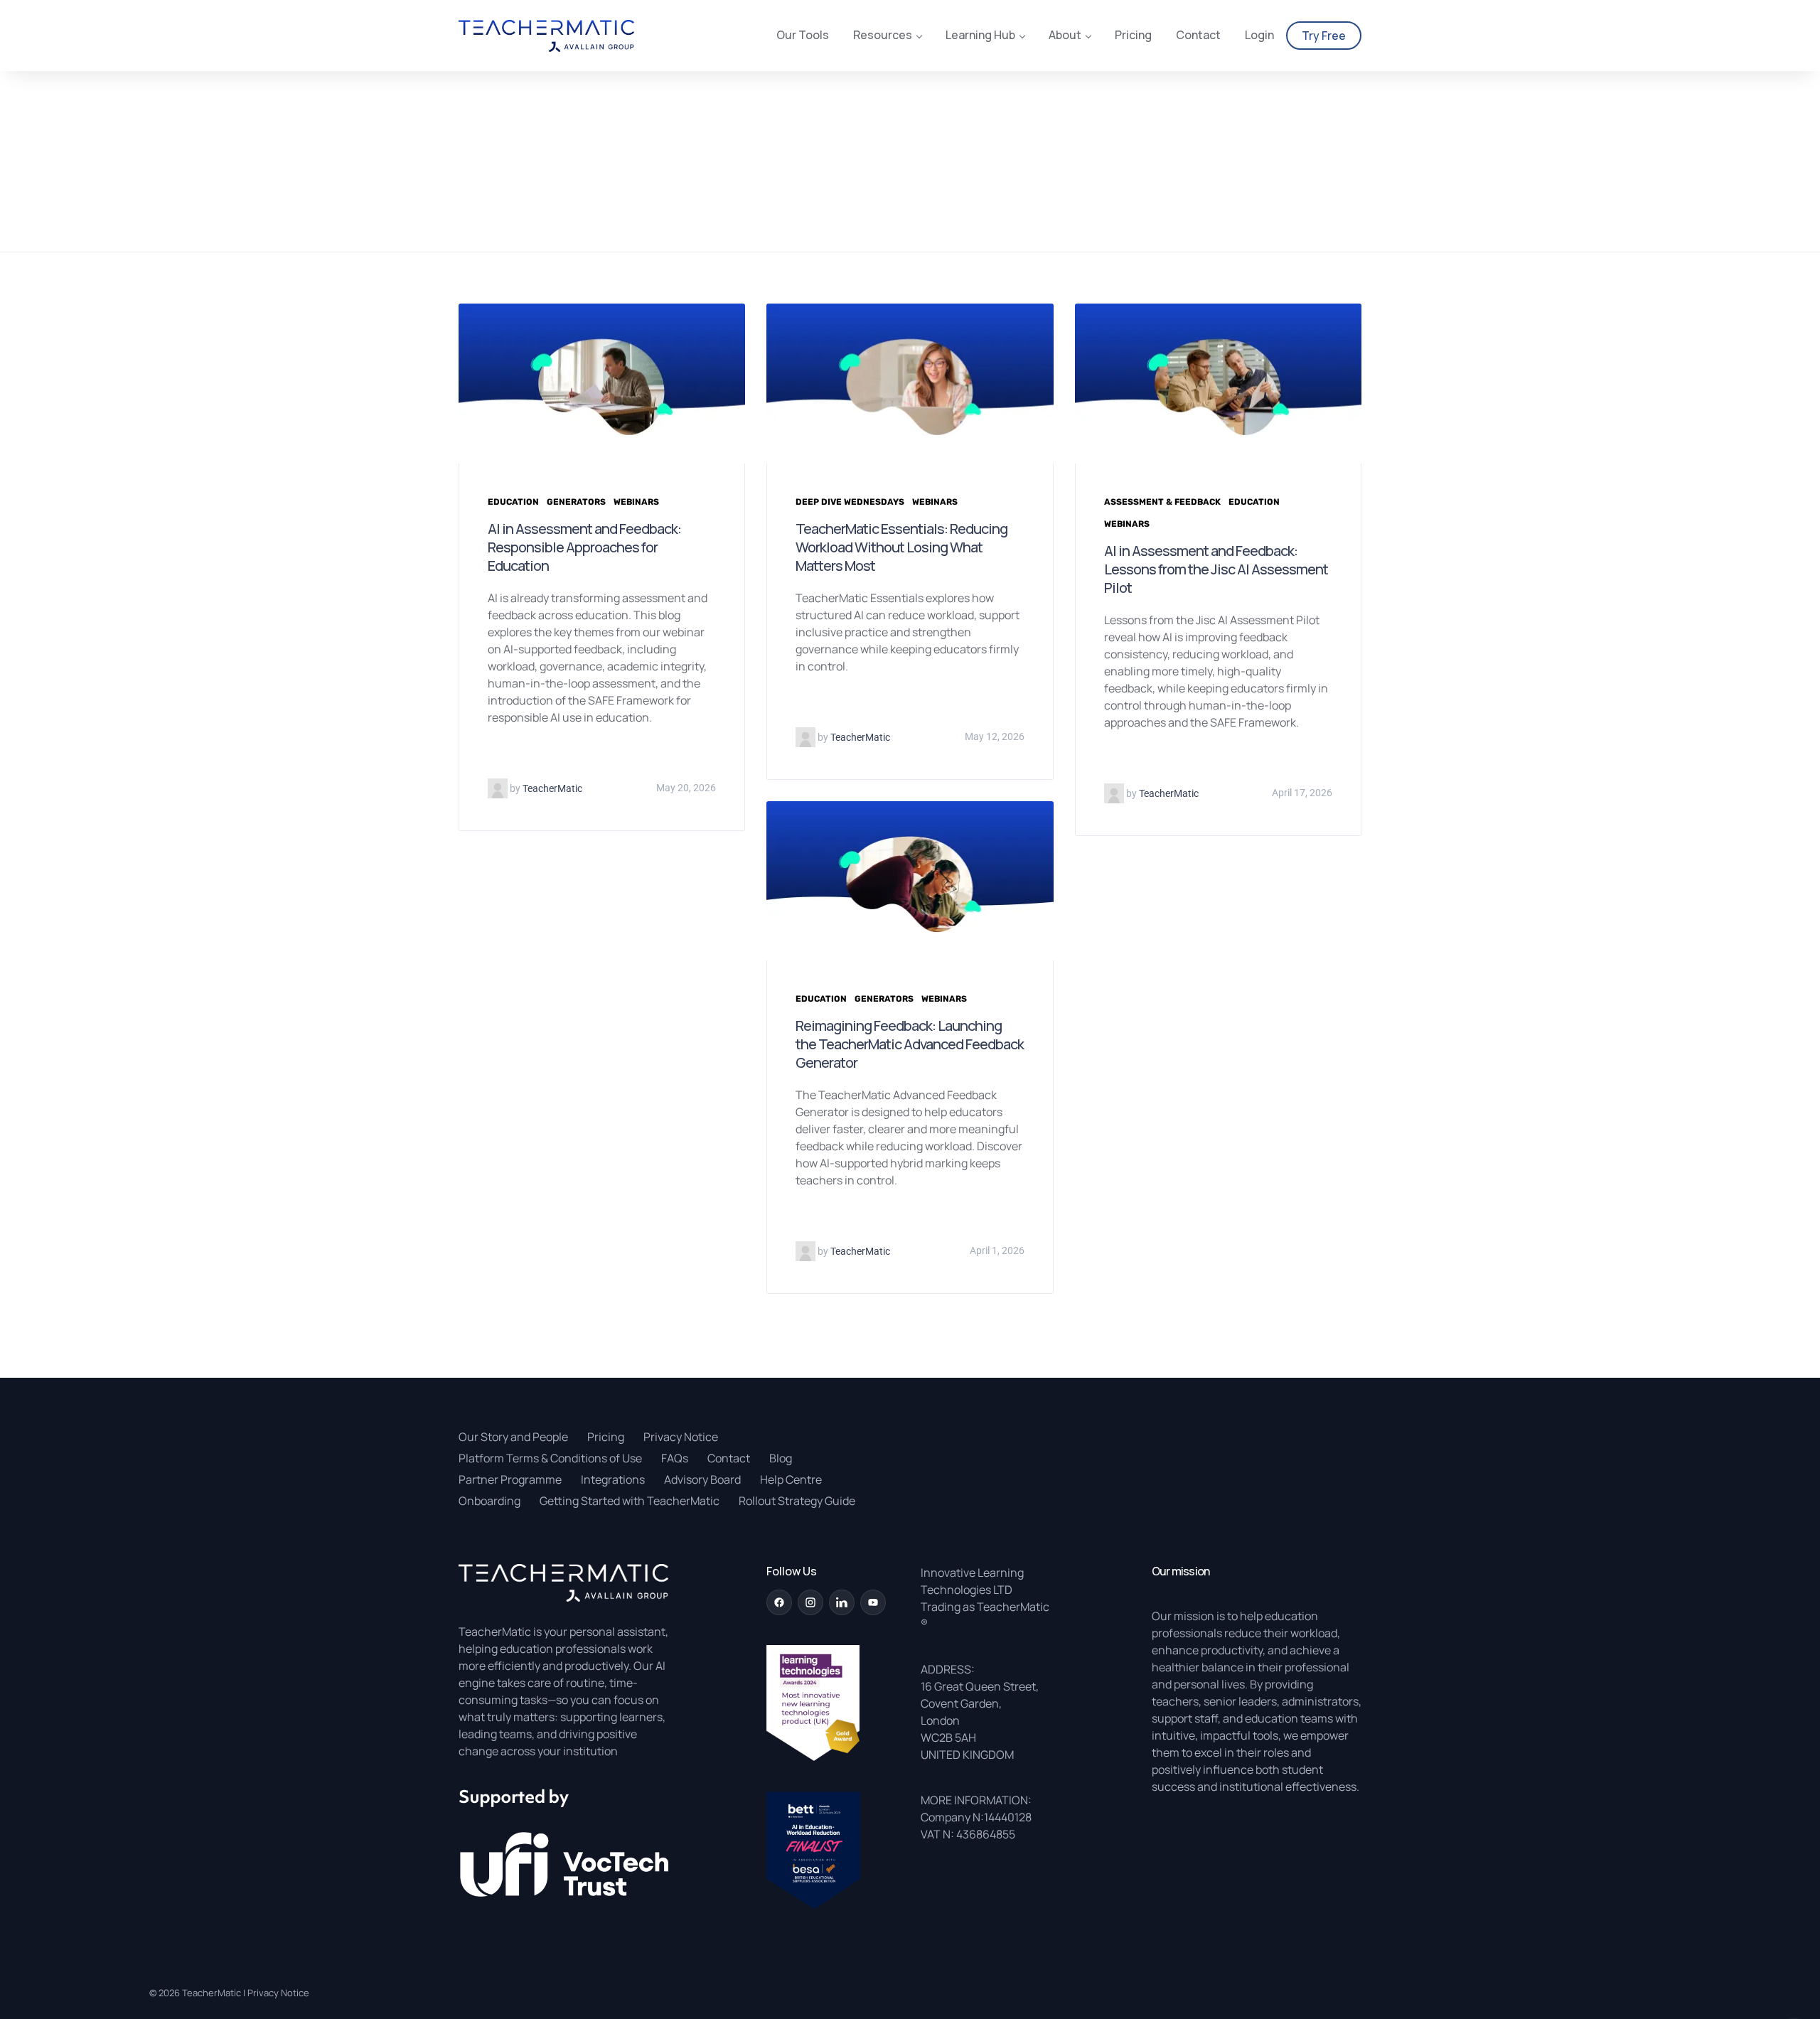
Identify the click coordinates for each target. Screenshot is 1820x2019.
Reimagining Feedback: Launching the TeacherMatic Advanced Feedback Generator (910, 1044)
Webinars (636, 502)
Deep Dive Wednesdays (850, 502)
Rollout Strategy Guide (797, 1501)
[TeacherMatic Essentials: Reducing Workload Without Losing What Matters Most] (910, 382)
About (1065, 36)
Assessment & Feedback (1162, 502)
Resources (883, 36)
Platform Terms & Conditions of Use (550, 1458)
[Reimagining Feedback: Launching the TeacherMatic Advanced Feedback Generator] (910, 879)
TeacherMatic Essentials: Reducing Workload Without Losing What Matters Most (901, 547)
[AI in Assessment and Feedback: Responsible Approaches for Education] (602, 382)
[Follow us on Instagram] (810, 1602)
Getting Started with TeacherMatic (630, 1501)
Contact (1198, 36)
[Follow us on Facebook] (779, 1602)
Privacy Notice (681, 1437)
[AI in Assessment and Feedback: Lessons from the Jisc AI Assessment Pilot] (1218, 382)
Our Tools (803, 36)
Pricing (1133, 36)
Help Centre (791, 1479)
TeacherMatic (212, 1993)
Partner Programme (510, 1479)
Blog (781, 1458)
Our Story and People (513, 1437)
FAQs (675, 1458)
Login (1259, 36)
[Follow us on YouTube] (873, 1602)
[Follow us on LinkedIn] (842, 1602)
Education (513, 502)
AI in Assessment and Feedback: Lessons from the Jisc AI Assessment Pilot (1216, 569)
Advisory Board (702, 1479)
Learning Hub (980, 36)
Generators (576, 502)
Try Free (1324, 36)
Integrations (613, 1479)
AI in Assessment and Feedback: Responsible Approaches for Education (584, 547)
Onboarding (489, 1501)
